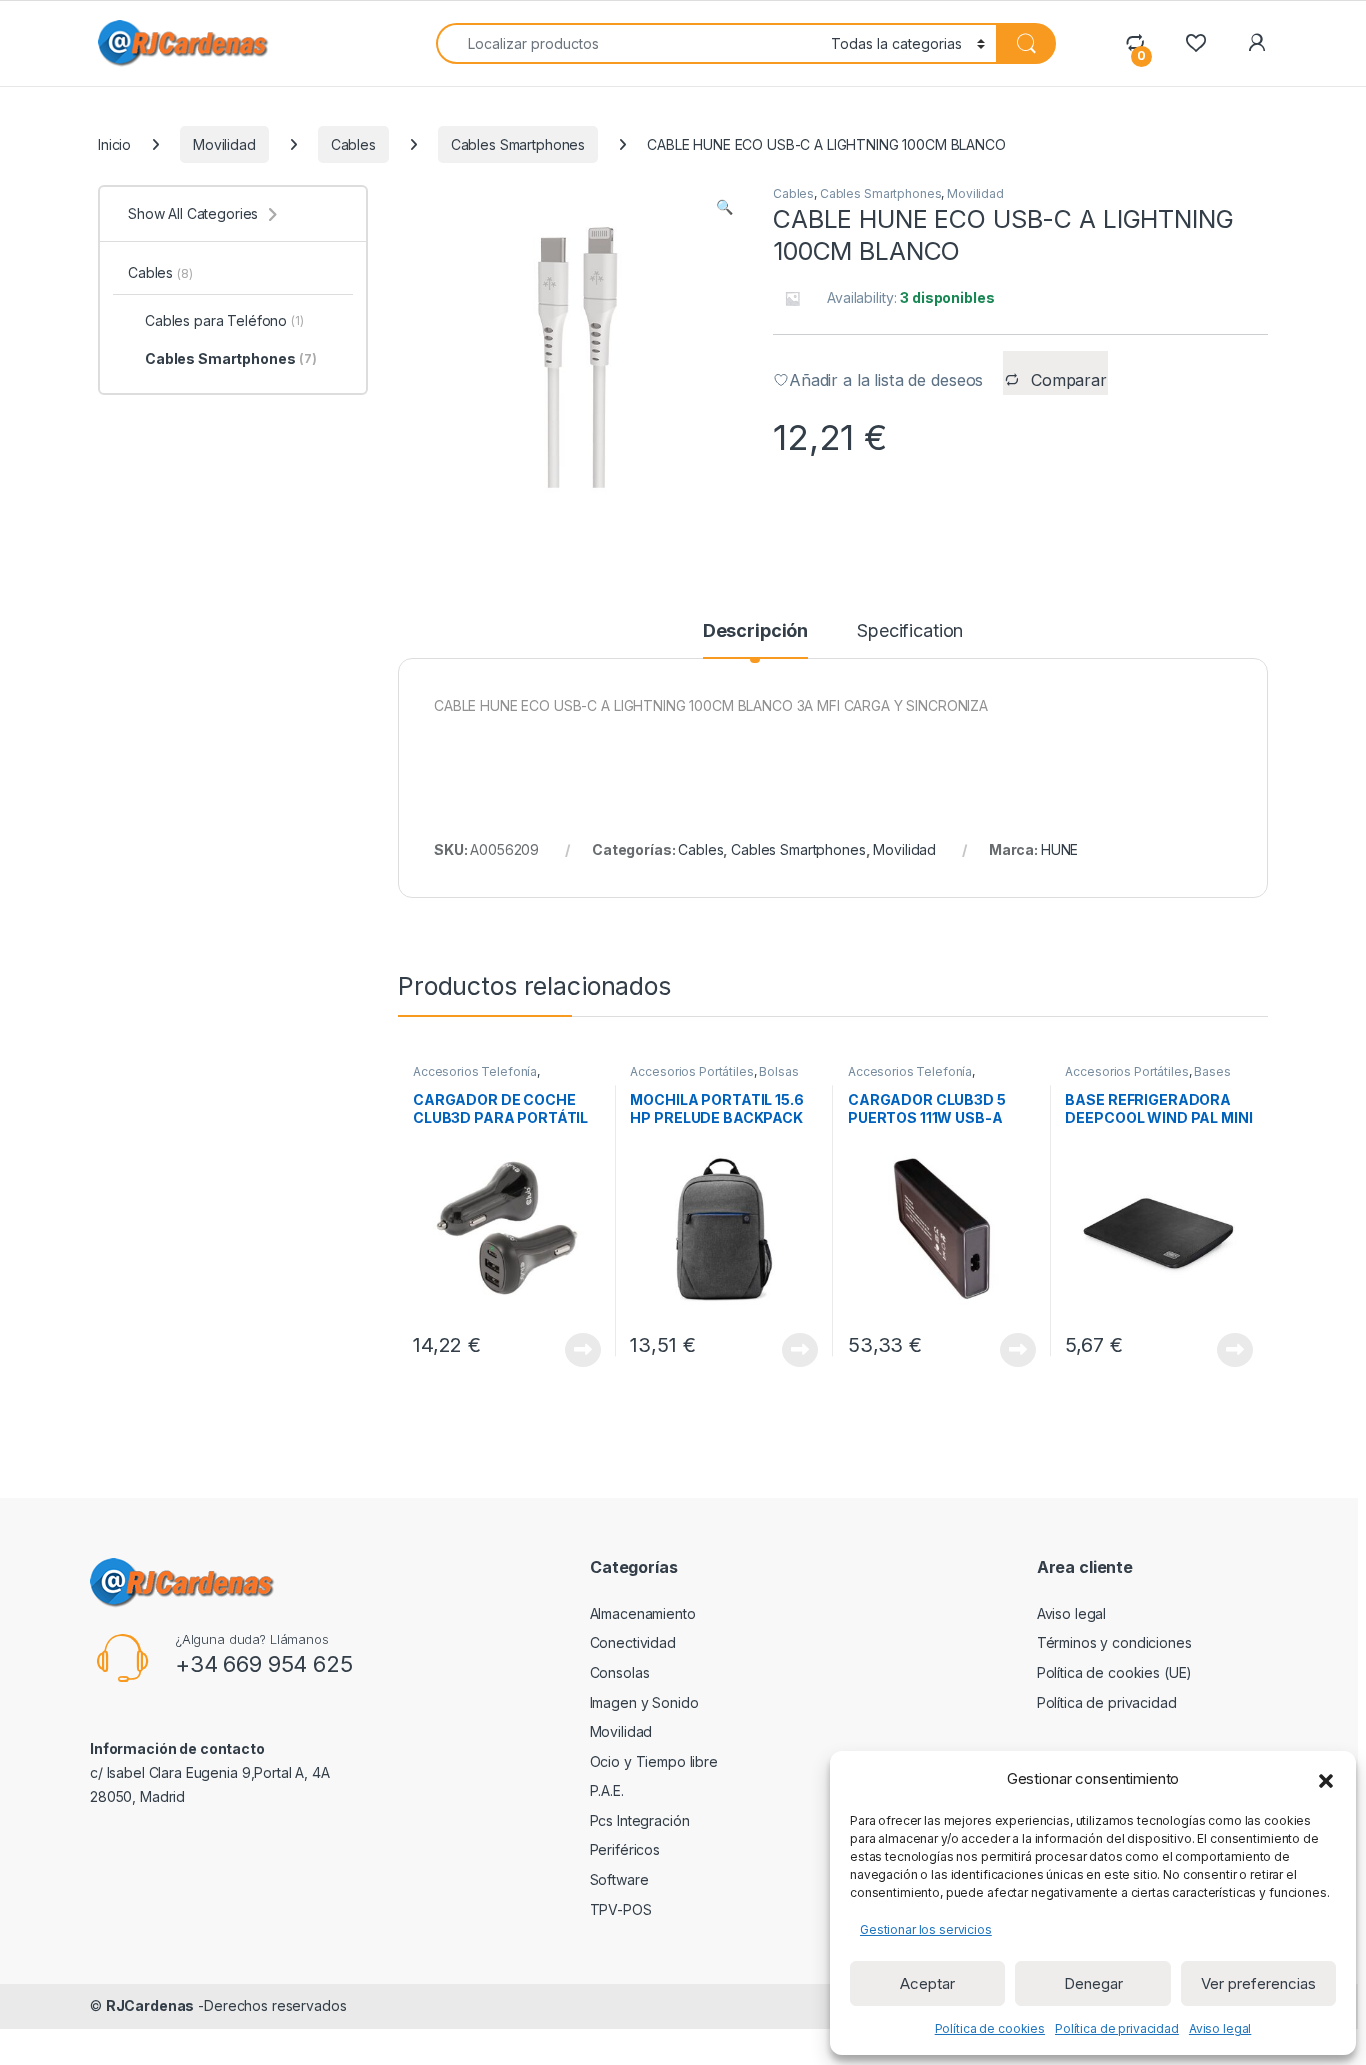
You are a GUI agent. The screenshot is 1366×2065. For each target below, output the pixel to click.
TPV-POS (621, 1909)
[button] (1326, 1779)
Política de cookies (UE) (1115, 1672)
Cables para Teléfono (224, 320)
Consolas (620, 1672)
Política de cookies (990, 2028)
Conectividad (633, 1642)
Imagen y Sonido (644, 1702)
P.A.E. (607, 1790)
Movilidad (224, 144)
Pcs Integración (640, 1820)
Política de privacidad (1117, 2028)
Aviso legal (1220, 2028)
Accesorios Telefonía (475, 1071)
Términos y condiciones (1114, 1642)
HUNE (1059, 849)
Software (619, 1879)
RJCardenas (150, 2005)
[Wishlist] (1195, 42)
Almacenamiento (643, 1613)
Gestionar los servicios (926, 1929)
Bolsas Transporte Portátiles (714, 1078)
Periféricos (625, 1849)
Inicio (114, 144)
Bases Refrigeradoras (1147, 1078)
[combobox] (628, 43)
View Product (575, 1350)
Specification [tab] (910, 631)
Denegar (1093, 1983)
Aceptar (927, 1983)
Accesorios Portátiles (691, 1071)
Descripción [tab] (755, 631)
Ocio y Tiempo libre (654, 1761)
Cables (353, 144)
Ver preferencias (1258, 1983)
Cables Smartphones (518, 144)
